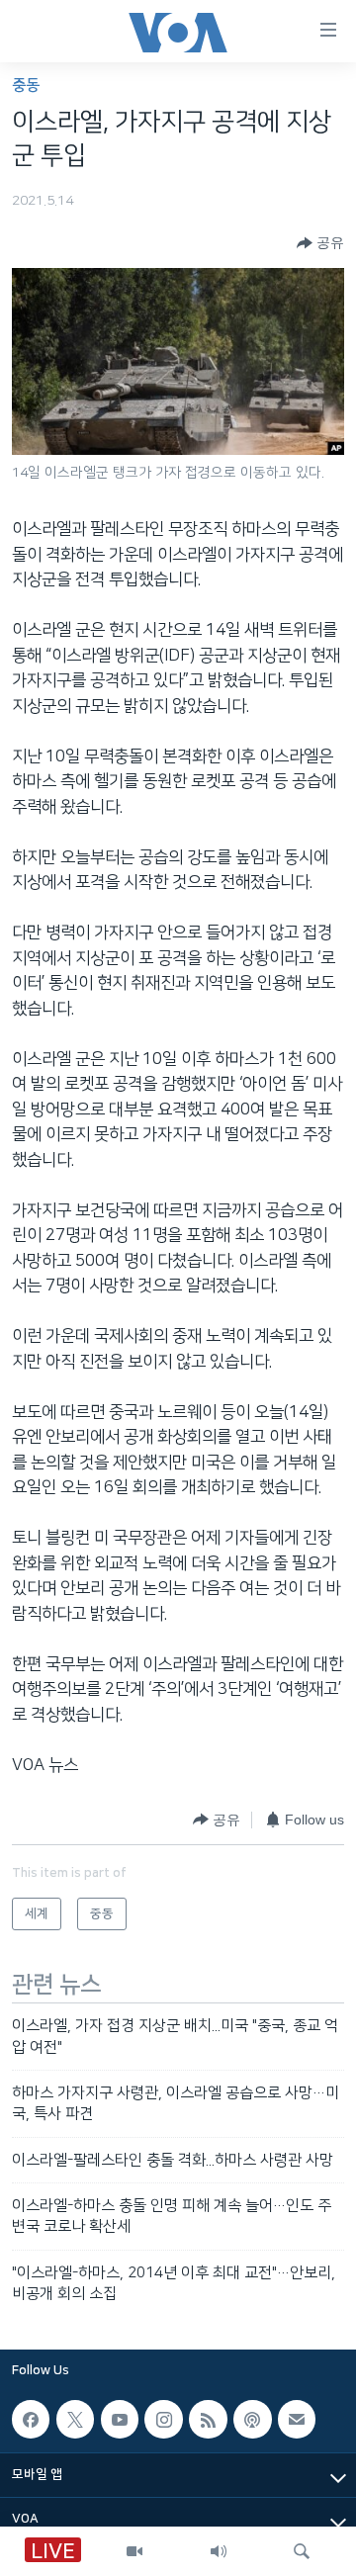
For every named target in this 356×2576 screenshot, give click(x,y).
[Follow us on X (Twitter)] (75, 2419)
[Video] (134, 2551)
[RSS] (208, 2419)
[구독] (297, 2419)
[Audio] (219, 2551)
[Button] (320, 243)
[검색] (302, 2551)
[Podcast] (252, 2419)
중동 (26, 86)
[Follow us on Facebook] (31, 2419)
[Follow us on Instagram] (163, 2419)
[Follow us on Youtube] (120, 2419)
